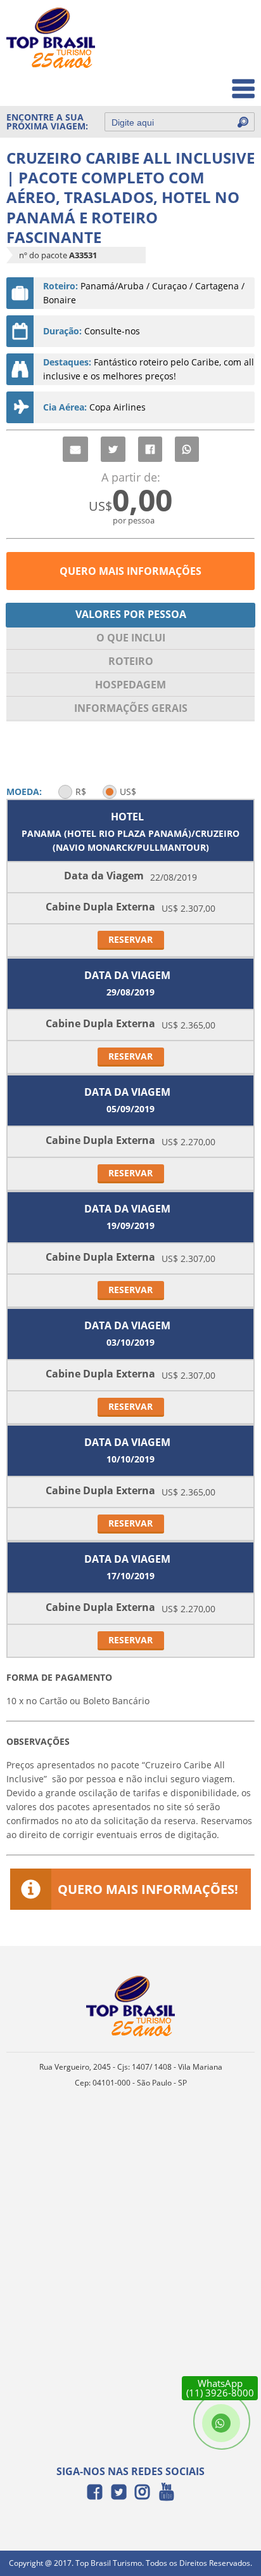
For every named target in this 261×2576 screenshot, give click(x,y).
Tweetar (113, 449)
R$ (81, 792)
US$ (128, 792)
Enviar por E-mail (75, 449)
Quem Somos (218, 54)
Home (233, 26)
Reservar (130, 939)
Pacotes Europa (213, 82)
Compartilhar (150, 449)
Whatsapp (187, 449)
